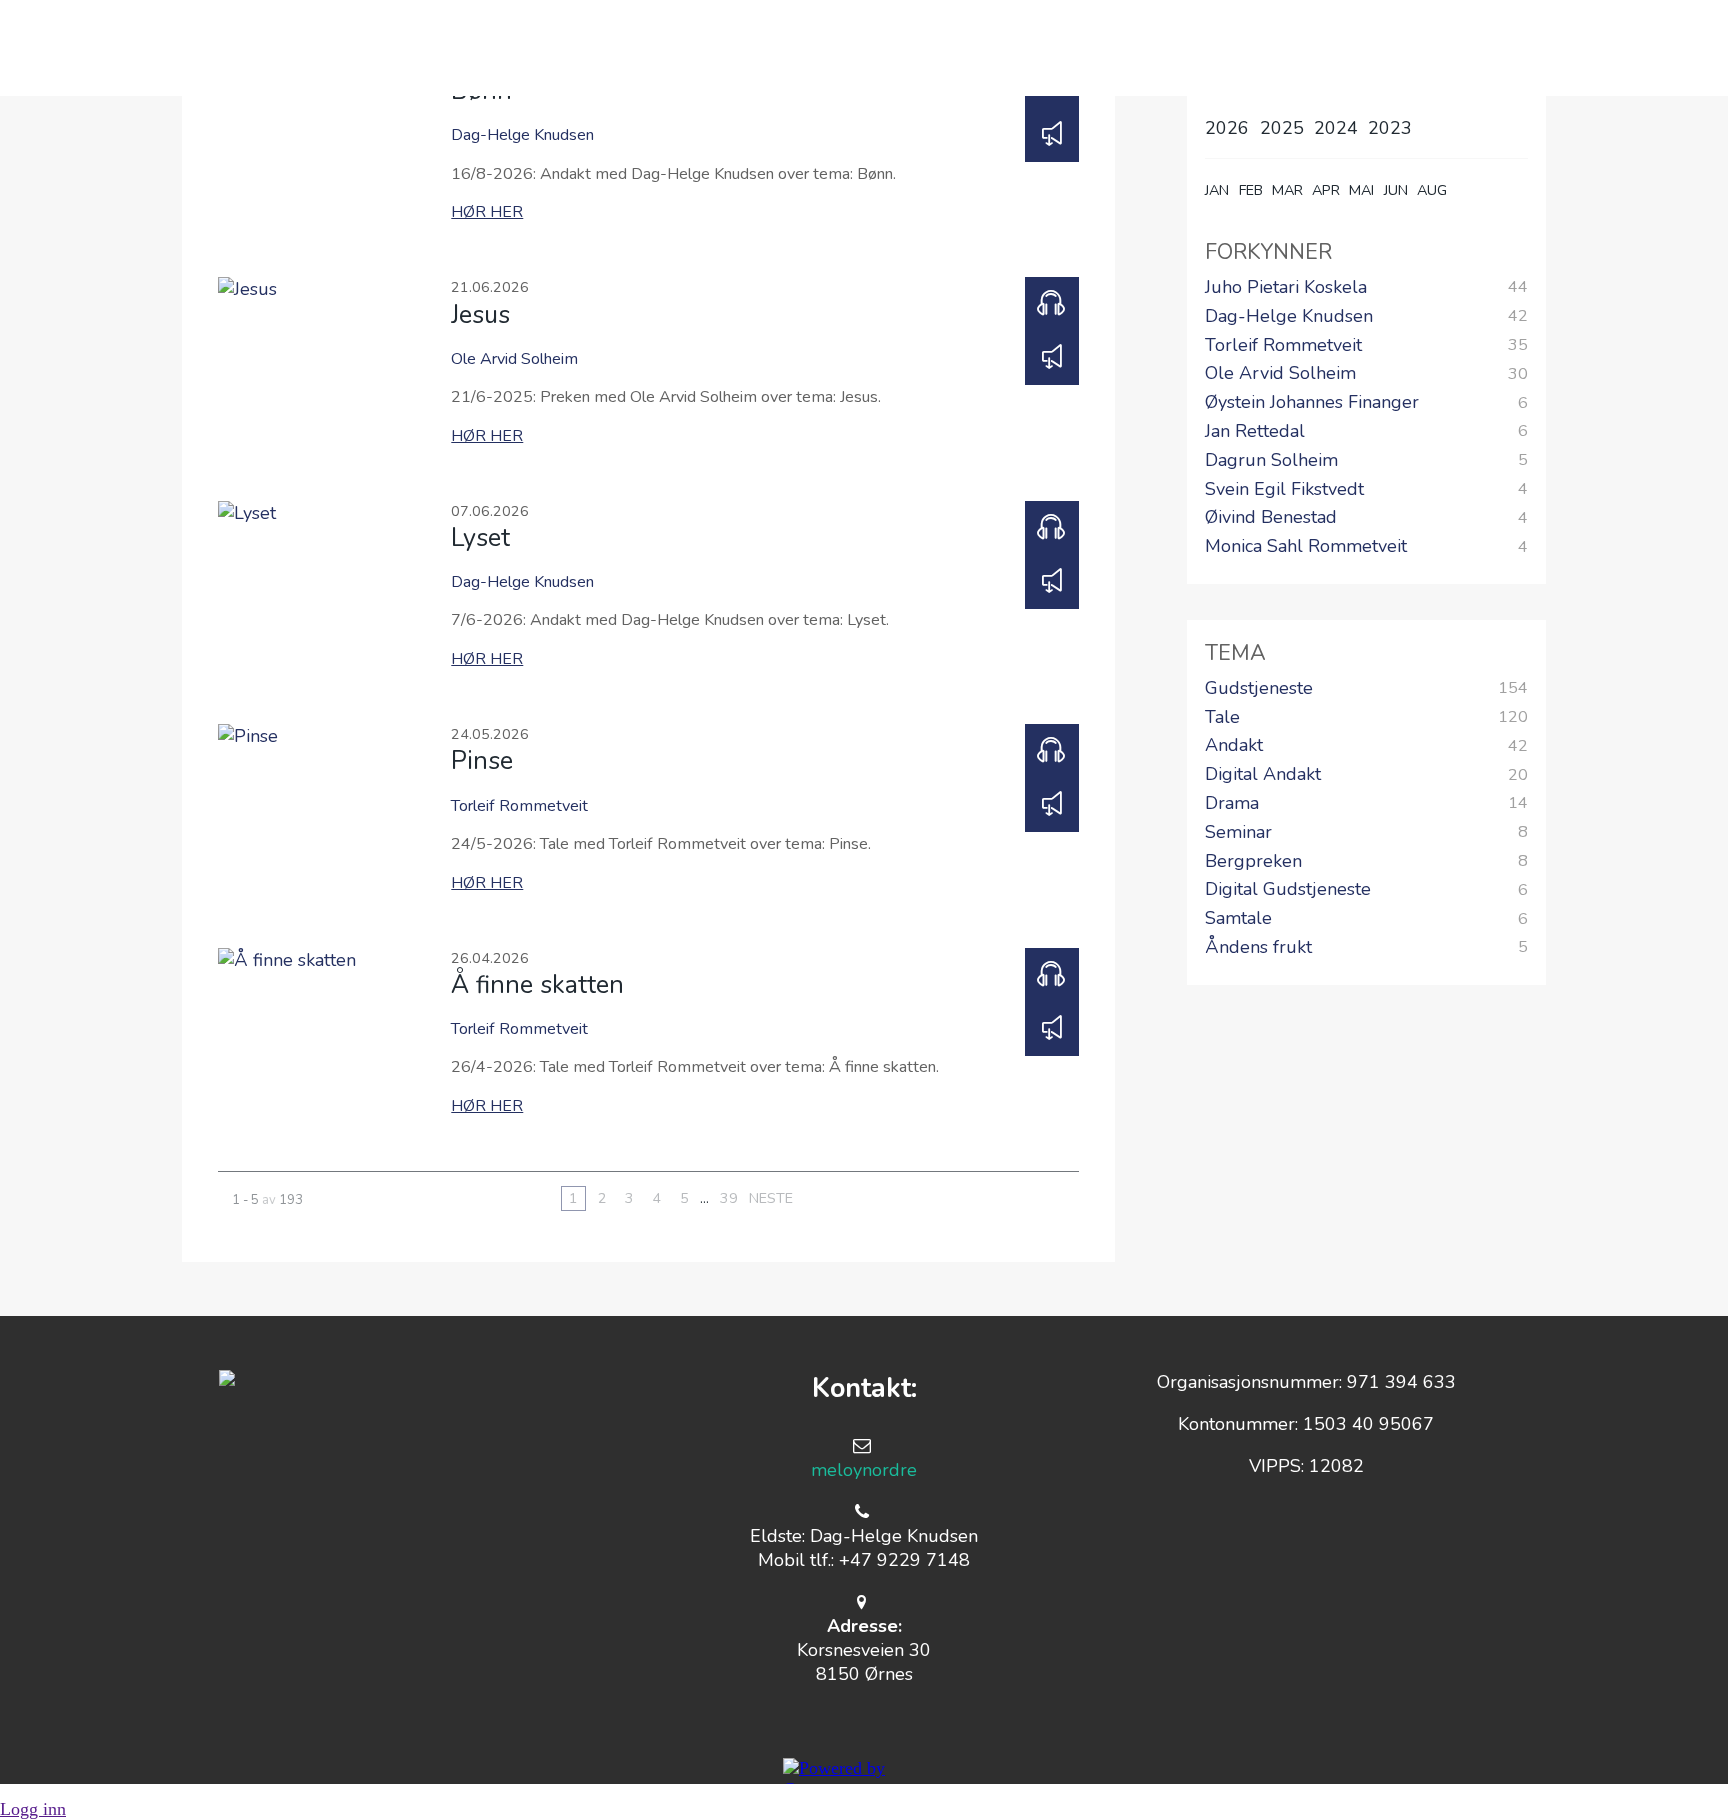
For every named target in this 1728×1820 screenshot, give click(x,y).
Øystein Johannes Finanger (1312, 403)
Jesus (480, 315)
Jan (1217, 190)
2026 (1227, 128)
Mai (1361, 190)
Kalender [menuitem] (872, 48)
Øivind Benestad (1271, 518)
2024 (1336, 128)
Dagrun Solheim (1271, 461)
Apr (1326, 190)
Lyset (480, 538)
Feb (1251, 190)
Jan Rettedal (1255, 432)
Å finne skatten (537, 985)
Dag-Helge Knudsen (1289, 317)
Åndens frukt (1258, 948)
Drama (1232, 804)
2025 (1282, 128)
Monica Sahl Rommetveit (1306, 547)
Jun (1396, 190)
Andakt (1234, 746)
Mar (1287, 190)
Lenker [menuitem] (1118, 48)
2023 (1390, 128)
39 (729, 1198)
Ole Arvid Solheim (1280, 374)
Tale (1222, 718)
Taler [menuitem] (1002, 48)
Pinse (482, 761)
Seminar (1238, 833)
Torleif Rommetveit (1283, 346)
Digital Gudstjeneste (1288, 890)
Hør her (487, 212)
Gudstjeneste (1259, 689)
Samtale (1238, 919)
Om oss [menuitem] (610, 48)
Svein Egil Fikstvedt (1284, 490)
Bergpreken (1253, 862)
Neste (771, 1198)
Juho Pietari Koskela (1286, 288)
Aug (1432, 190)
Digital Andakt (1263, 775)
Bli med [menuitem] (735, 48)
